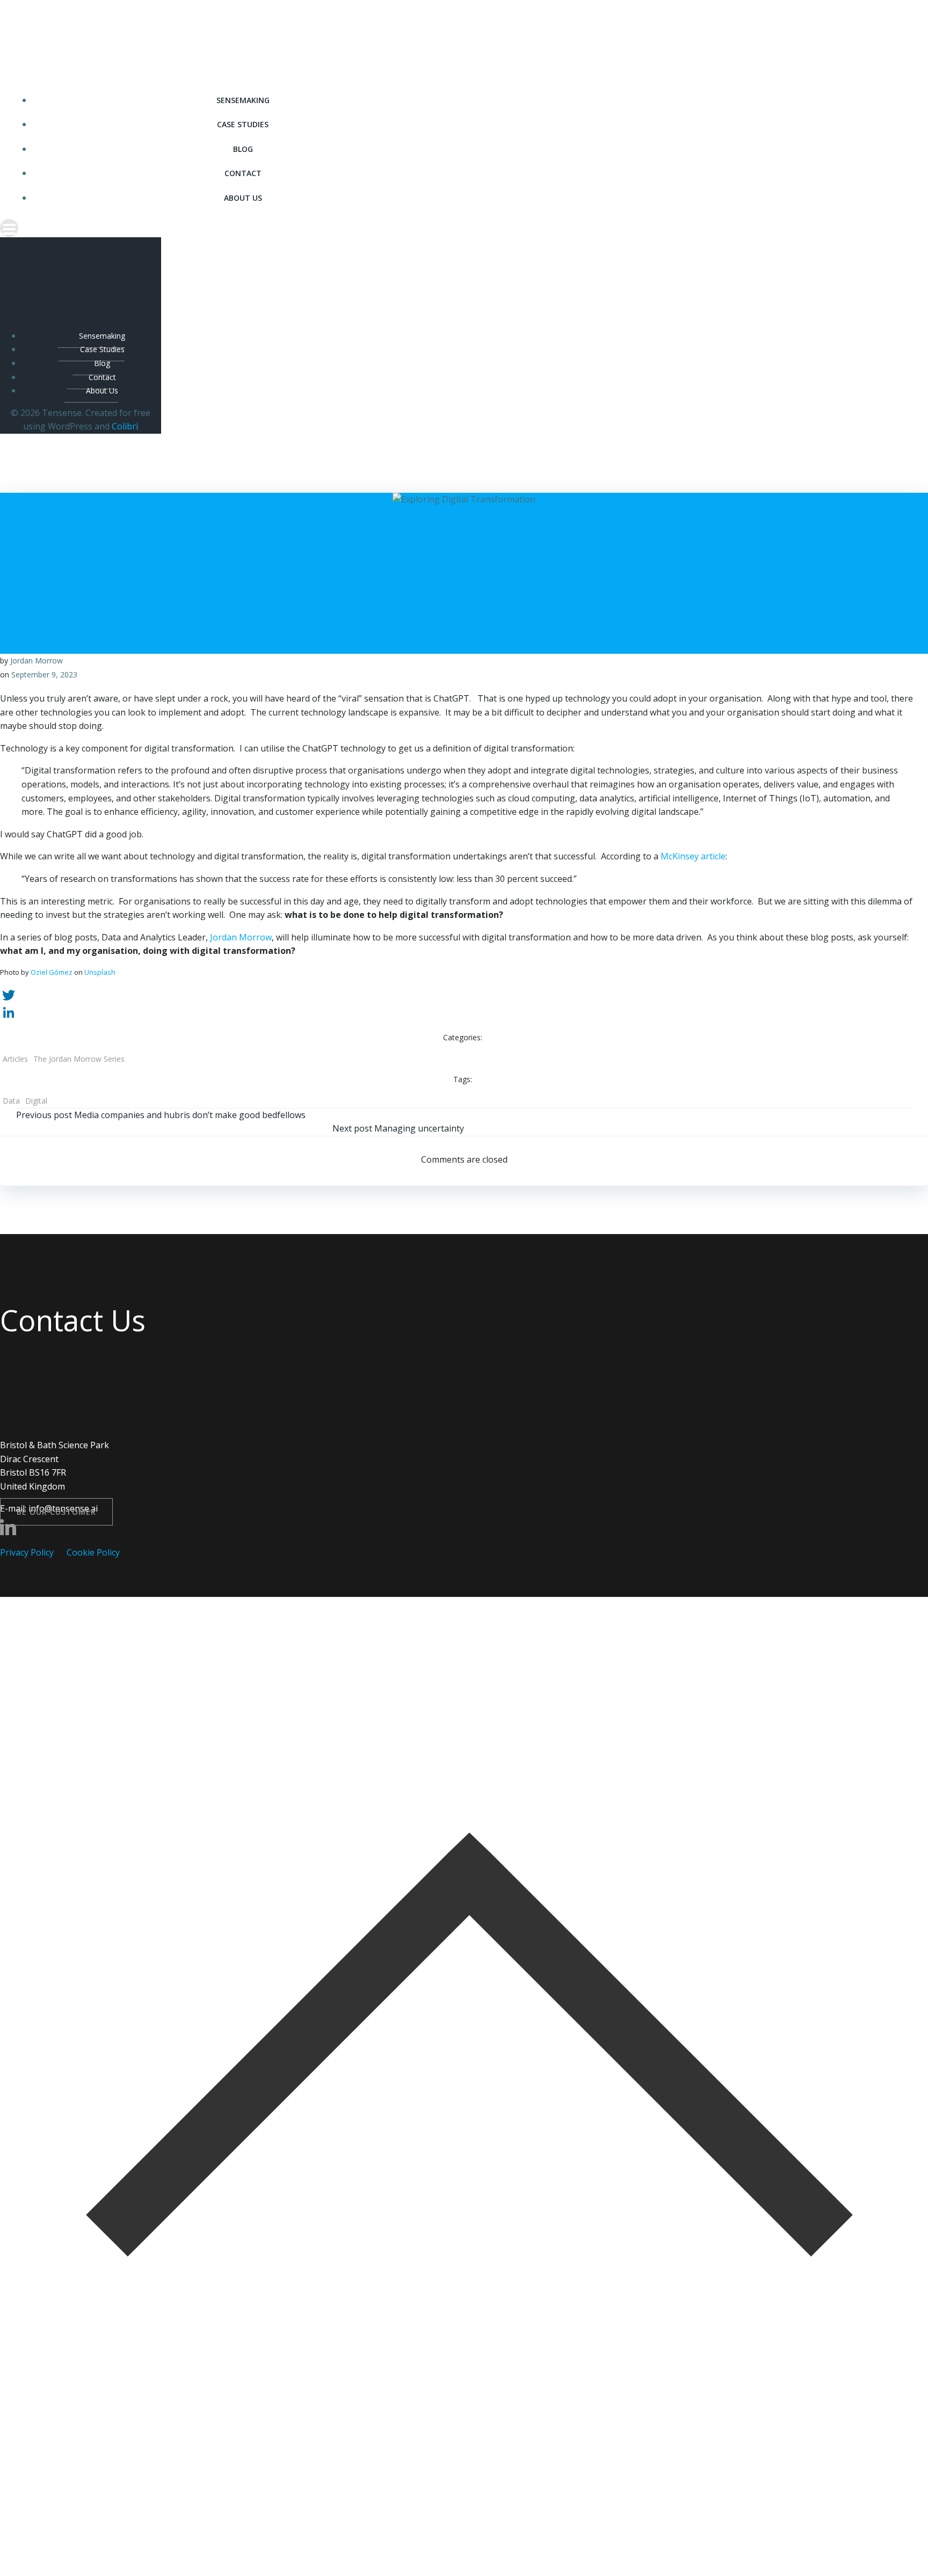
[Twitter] (464, 995)
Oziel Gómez (52, 972)
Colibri (125, 426)
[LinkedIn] (464, 1012)
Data (11, 1101)
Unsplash (100, 972)
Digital (36, 1101)
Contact (243, 173)
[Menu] (232, 228)
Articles (15, 1059)
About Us (243, 198)
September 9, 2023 (44, 674)
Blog (243, 149)
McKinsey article (693, 856)
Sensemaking (243, 100)
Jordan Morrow (37, 661)
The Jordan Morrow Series (79, 1059)
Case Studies (243, 124)
